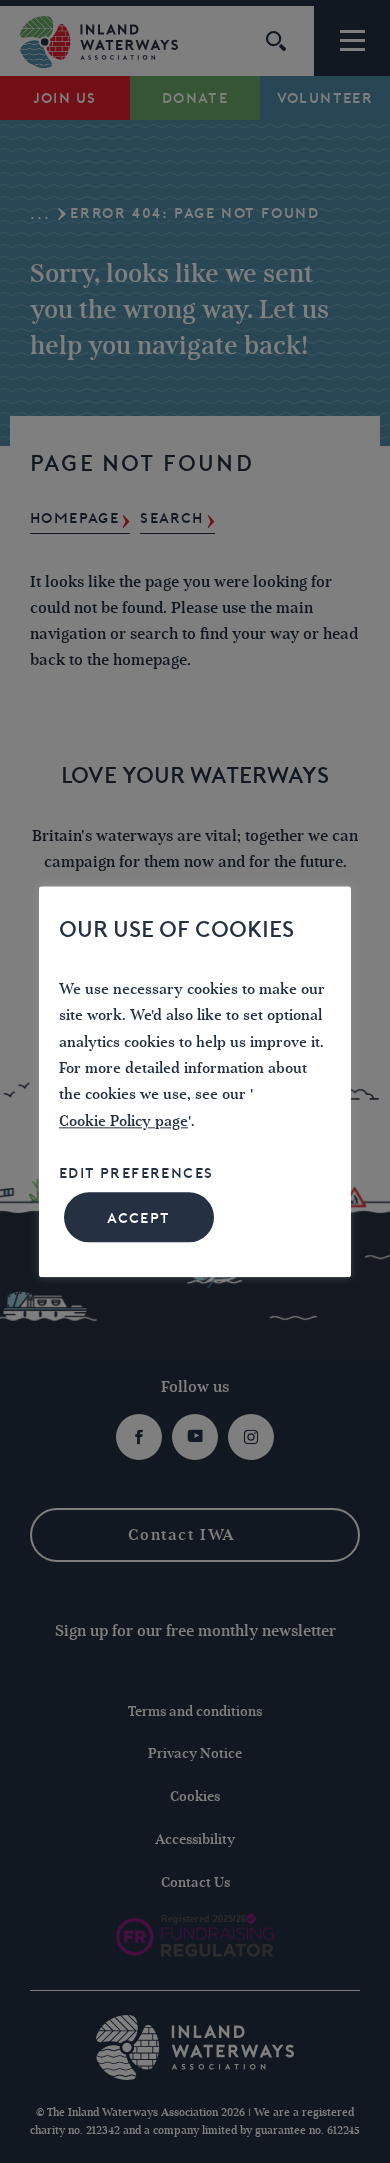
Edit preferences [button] (136, 1174)
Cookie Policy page (123, 1121)
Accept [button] (138, 1218)
